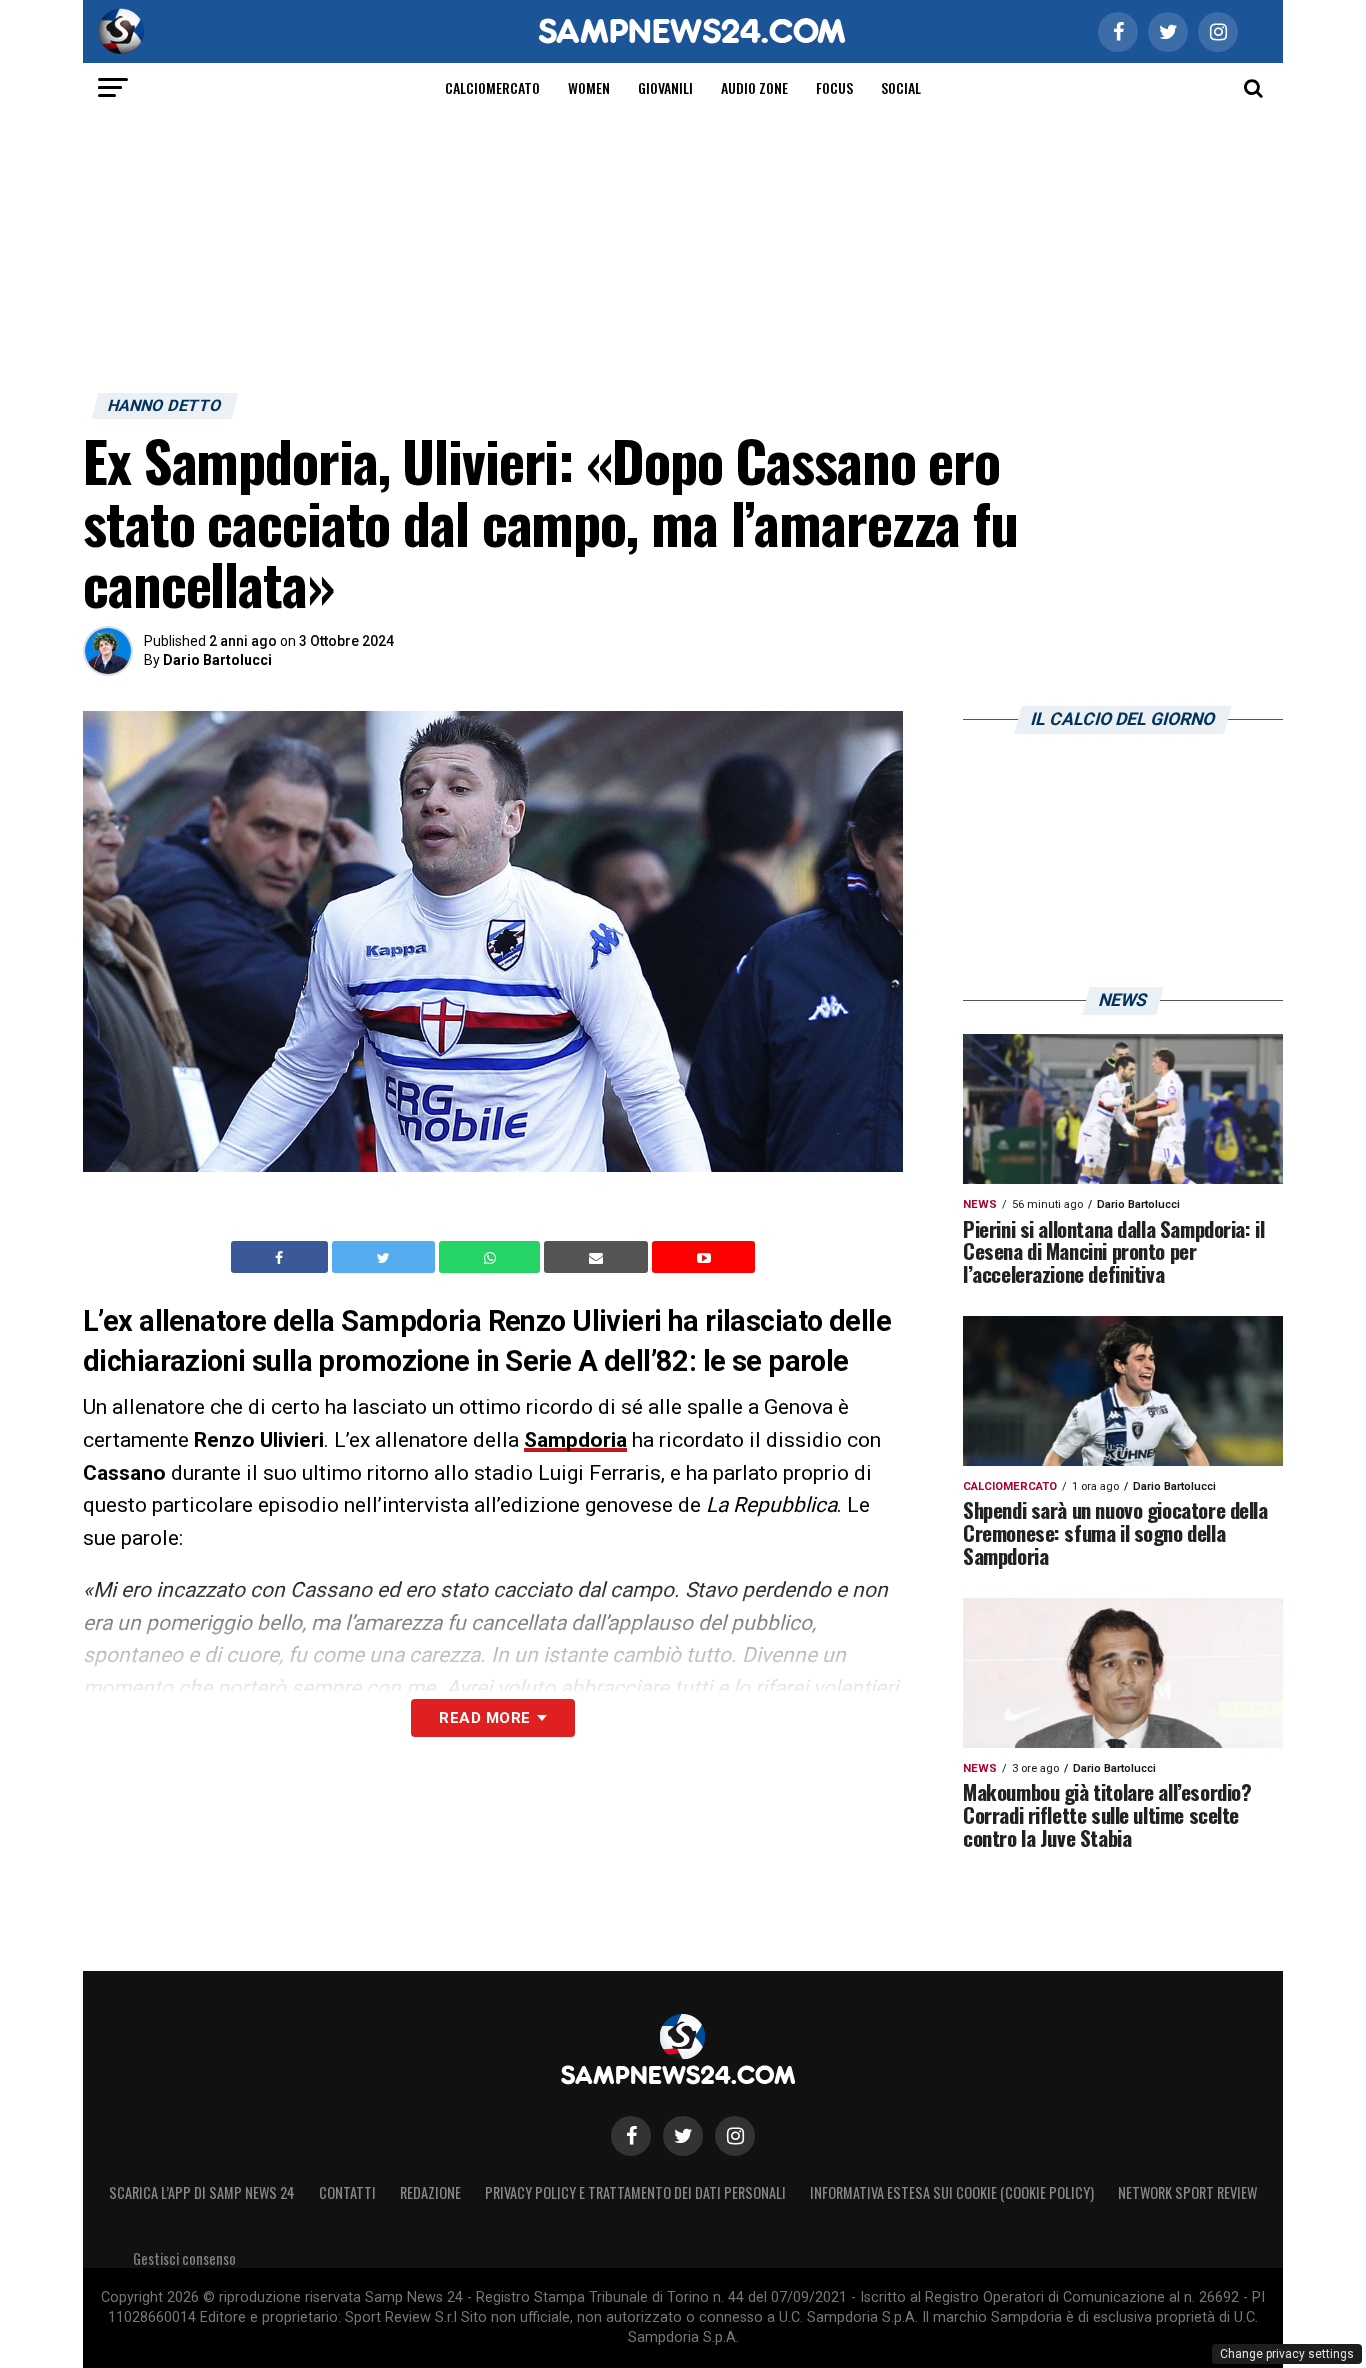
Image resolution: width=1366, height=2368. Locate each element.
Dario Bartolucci (217, 660)
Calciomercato (492, 87)
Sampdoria (575, 1440)
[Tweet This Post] (385, 1257)
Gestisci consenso (184, 2258)
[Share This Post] (492, 1257)
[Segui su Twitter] (683, 2136)
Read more (484, 1718)
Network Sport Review (1187, 2192)
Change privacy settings (1287, 2354)
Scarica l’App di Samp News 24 (202, 2192)
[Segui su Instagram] (735, 2136)
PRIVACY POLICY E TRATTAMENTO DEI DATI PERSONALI (635, 2192)
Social (901, 87)
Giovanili (665, 87)
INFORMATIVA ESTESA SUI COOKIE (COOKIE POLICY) (952, 2192)
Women (589, 87)
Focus (834, 87)
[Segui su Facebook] (631, 2136)
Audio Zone (754, 87)
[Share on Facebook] (282, 1257)
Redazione (430, 2192)
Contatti (347, 2192)
